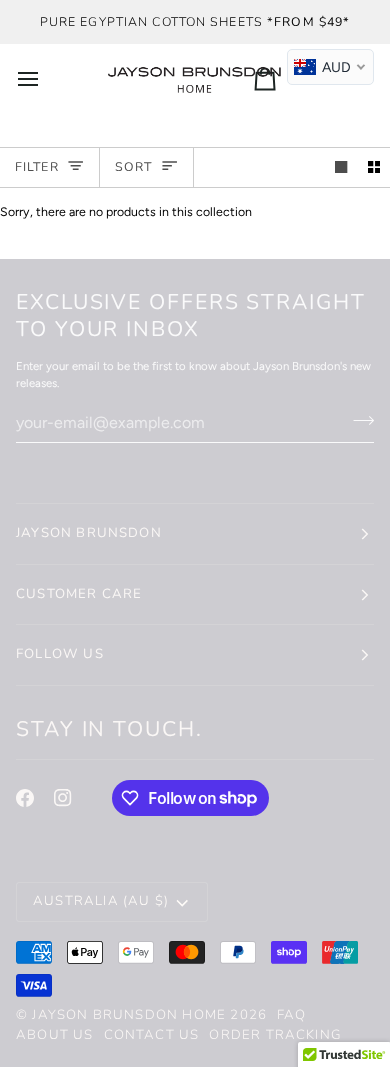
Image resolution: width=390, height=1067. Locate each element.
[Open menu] (46, 78)
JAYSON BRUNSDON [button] (89, 533)
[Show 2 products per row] (374, 167)
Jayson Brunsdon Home (129, 1015)
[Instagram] (63, 798)
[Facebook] (25, 798)
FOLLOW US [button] (60, 654)
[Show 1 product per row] (341, 167)
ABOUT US (55, 1035)
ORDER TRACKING (275, 1035)
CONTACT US (152, 1035)
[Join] (357, 420)
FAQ (292, 1015)
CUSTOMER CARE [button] (79, 594)
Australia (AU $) (101, 901)
